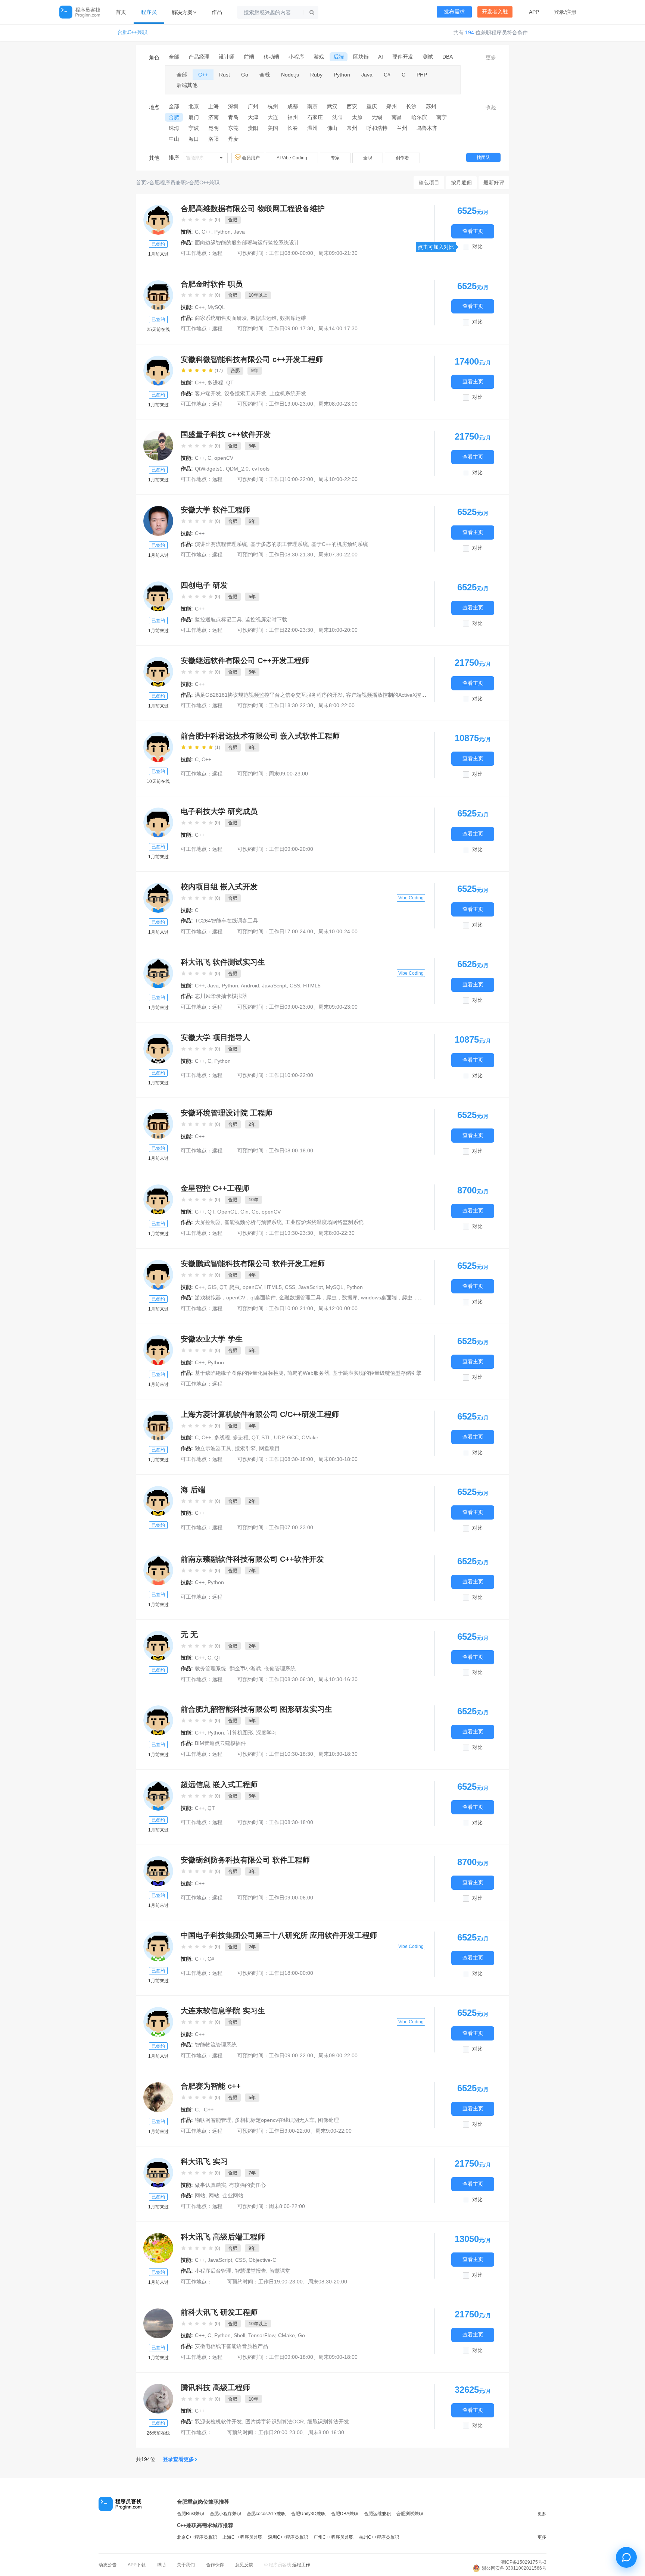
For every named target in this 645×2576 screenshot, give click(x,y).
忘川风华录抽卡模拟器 (221, 996)
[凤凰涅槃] (158, 521)
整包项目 (429, 182)
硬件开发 (403, 57)
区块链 (361, 57)
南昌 (397, 117)
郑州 (392, 106)
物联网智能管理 (213, 2120)
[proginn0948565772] (158, 1501)
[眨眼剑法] (158, 747)
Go (245, 75)
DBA (448, 57)
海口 (194, 139)
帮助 (161, 2565)
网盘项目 (269, 1448)
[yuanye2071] (158, 672)
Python (342, 75)
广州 (253, 106)
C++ (203, 75)
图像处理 (328, 2120)
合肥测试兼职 (410, 2514)
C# (387, 75)
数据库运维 (264, 318)
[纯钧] (158, 1796)
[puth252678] (158, 898)
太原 (357, 117)
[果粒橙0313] (158, 596)
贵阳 (253, 128)
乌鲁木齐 (427, 128)
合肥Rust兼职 (191, 2514)
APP (534, 12)
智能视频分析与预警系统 (253, 1222)
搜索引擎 (245, 1448)
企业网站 (233, 2195)
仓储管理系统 (280, 1668)
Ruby (316, 75)
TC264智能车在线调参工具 (226, 921)
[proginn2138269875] (158, 822)
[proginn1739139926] (158, 1646)
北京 (194, 106)
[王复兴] (158, 973)
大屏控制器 (208, 1222)
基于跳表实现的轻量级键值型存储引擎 (377, 1373)
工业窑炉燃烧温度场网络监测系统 (324, 1222)
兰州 (402, 128)
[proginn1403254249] (158, 1124)
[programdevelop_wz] (158, 371)
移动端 (271, 57)
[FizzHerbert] (158, 1720)
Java (367, 75)
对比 (477, 246)
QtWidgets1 (209, 469)
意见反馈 (244, 2565)
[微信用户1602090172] (158, 2173)
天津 (253, 117)
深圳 (233, 106)
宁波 (194, 128)
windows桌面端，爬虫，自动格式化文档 (408, 1298)
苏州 (431, 106)
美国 (273, 128)
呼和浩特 (377, 128)
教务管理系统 (211, 1668)
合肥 (174, 117)
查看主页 (473, 231)
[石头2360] (158, 2097)
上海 (214, 106)
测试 (428, 57)
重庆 (372, 106)
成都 (293, 106)
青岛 (233, 117)
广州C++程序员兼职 (334, 2537)
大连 (273, 117)
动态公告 (107, 2565)
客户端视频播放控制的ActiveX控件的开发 (394, 695)
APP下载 (137, 2565)
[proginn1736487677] (158, 1049)
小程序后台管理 (213, 2271)
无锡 (377, 117)
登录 (559, 12)
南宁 (442, 117)
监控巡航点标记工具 (218, 619)
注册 (571, 12)
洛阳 (214, 139)
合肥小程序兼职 (225, 2514)
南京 (312, 106)
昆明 (214, 128)
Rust (225, 75)
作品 (217, 12)
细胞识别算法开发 (328, 2422)
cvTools (261, 469)
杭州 (273, 106)
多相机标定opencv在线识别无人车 (275, 2120)
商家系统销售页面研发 (221, 318)
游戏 (319, 57)
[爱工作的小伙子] (158, 2248)
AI (381, 57)
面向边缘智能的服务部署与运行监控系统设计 (247, 243)
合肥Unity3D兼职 (308, 2514)
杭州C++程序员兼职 (379, 2537)
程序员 (149, 12)
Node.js (290, 75)
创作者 (402, 158)
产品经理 (199, 57)
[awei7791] (158, 2399)
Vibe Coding (411, 898)
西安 (352, 106)
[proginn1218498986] (158, 2022)
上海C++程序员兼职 (242, 2537)
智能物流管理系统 (216, 2045)
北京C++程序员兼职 (197, 2537)
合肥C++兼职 (132, 32)
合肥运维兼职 (377, 2514)
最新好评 (494, 182)
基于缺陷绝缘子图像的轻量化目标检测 (239, 1373)
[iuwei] (158, 220)
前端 (249, 57)
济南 (214, 117)
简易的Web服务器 (308, 1373)
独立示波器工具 (213, 1448)
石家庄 (315, 117)
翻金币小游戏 (245, 1668)
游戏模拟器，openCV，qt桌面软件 (235, 1298)
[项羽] (158, 1570)
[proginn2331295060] (158, 1350)
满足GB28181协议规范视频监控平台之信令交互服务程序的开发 (269, 695)
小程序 (296, 57)
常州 (352, 128)
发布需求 (454, 12)
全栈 (265, 75)
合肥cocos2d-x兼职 (266, 2514)
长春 (293, 128)
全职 (368, 158)
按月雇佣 (461, 182)
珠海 (174, 128)
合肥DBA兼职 (345, 2514)
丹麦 (233, 139)
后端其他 (187, 85)
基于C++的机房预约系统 (340, 544)
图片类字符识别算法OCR (275, 2422)
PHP (422, 75)
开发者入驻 (495, 12)
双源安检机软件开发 (218, 2422)
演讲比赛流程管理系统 (221, 544)
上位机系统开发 (288, 393)
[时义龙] (158, 446)
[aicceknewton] (158, 1275)
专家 (335, 158)
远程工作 (301, 2565)
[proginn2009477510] (158, 295)
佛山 (332, 128)
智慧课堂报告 (250, 2271)
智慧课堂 (280, 2271)
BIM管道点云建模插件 (220, 1743)
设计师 (227, 57)
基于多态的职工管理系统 (279, 544)
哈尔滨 (419, 117)
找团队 (483, 157)
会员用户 (251, 158)
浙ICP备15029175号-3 (524, 2562)
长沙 (411, 106)
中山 (174, 139)
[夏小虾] (158, 1946)
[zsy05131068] (158, 1199)
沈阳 (337, 117)
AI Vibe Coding (292, 158)
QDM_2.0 (237, 469)
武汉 (332, 106)
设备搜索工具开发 (245, 393)
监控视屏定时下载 (266, 619)
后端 (339, 57)
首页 (121, 12)
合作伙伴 (215, 2565)
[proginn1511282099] (158, 1871)
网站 (200, 2195)
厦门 (194, 117)
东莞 (233, 128)
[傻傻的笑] (158, 1426)
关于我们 (186, 2565)
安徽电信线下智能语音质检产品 (231, 2346)
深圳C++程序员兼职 (288, 2537)
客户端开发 (208, 393)
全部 (174, 57)
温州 (312, 128)
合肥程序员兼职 (168, 182)
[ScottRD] (158, 2323)
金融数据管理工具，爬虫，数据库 (318, 1298)
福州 (293, 117)
